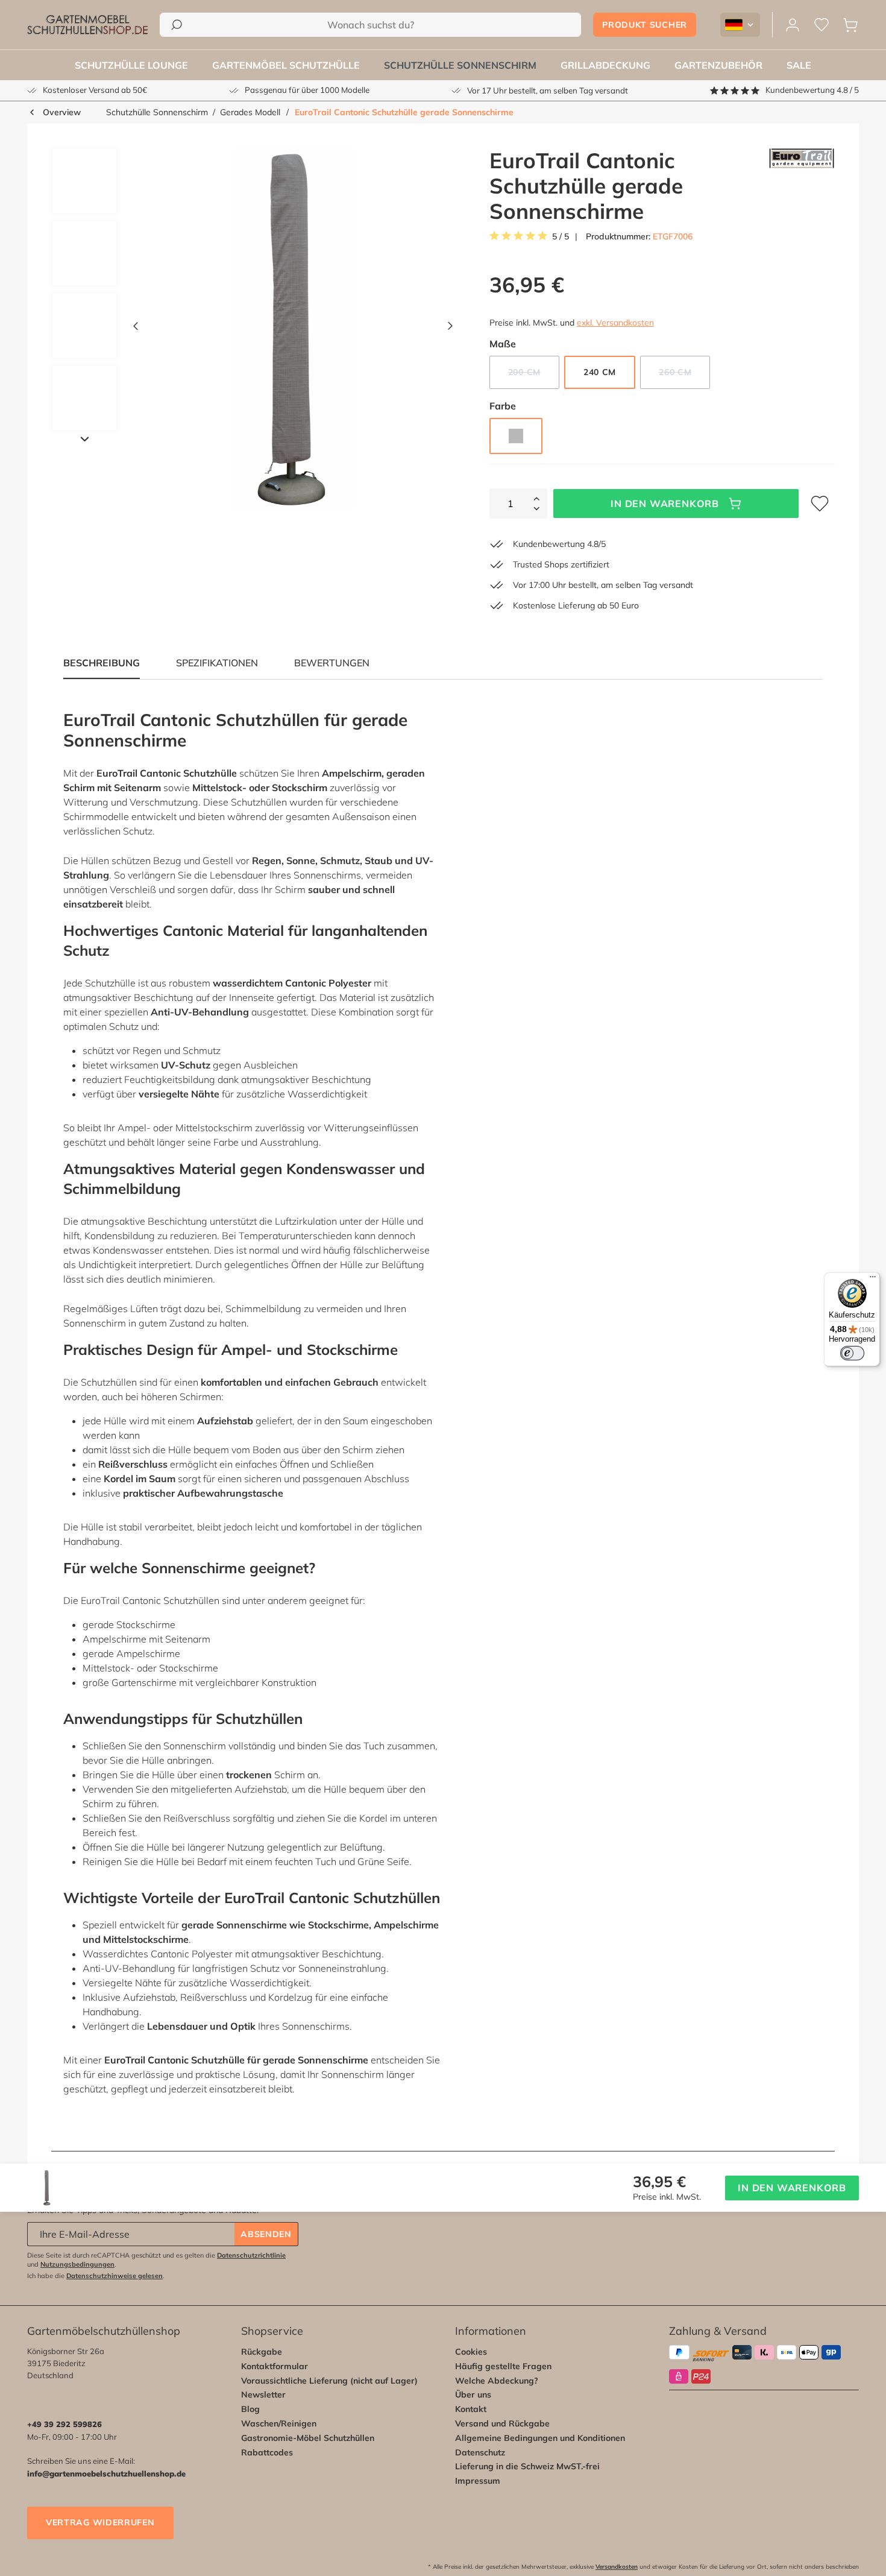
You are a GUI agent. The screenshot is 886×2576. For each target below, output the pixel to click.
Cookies (471, 2352)
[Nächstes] (450, 329)
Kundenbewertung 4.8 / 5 (812, 90)
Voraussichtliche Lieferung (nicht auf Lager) (329, 2381)
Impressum (478, 2481)
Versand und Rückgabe (502, 2423)
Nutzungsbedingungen (77, 2264)
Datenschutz (480, 2452)
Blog (250, 2409)
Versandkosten (617, 2567)
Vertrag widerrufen (100, 2522)
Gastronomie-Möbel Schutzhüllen (308, 2438)
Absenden (266, 2234)
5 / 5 (561, 237)
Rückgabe (262, 2352)
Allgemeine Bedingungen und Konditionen (540, 2438)
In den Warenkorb (665, 504)
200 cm (534, 374)
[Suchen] (177, 25)
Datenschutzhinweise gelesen (115, 2276)
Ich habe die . (96, 2276)
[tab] (217, 663)
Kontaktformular (275, 2366)
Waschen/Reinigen (279, 2423)
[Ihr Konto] (793, 25)
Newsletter (263, 2394)
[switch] (852, 1353)
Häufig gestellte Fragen (503, 2366)
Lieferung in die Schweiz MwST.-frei (527, 2466)
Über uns (473, 2394)
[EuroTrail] (802, 186)
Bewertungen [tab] (332, 663)
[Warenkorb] (850, 25)
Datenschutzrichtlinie (251, 2255)
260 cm (684, 374)
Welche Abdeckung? (497, 2381)
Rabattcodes (267, 2452)
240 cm (600, 372)
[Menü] (873, 1280)
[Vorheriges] (136, 329)
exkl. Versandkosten (615, 323)
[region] (248, 329)
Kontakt (471, 2409)
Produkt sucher (645, 25)
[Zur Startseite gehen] (87, 25)
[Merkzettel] (822, 25)
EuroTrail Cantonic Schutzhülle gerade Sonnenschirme (404, 112)
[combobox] (370, 25)
